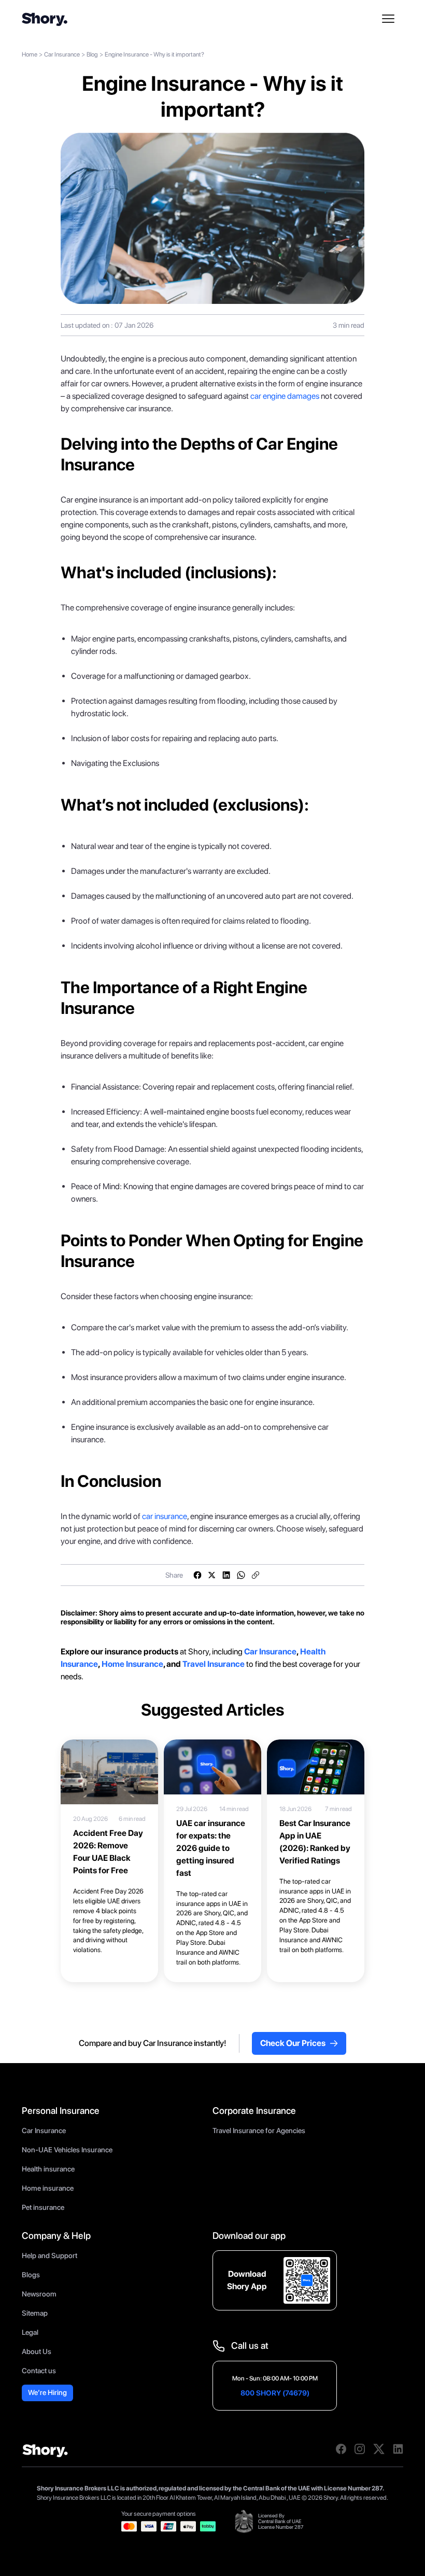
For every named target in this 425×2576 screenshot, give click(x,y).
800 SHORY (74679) (275, 2393)
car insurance (165, 1516)
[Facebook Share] (197, 1575)
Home (30, 54)
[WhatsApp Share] (241, 1575)
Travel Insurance (214, 1664)
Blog (92, 54)
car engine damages (285, 396)
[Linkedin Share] (226, 1575)
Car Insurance (62, 54)
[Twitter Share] (212, 1575)
